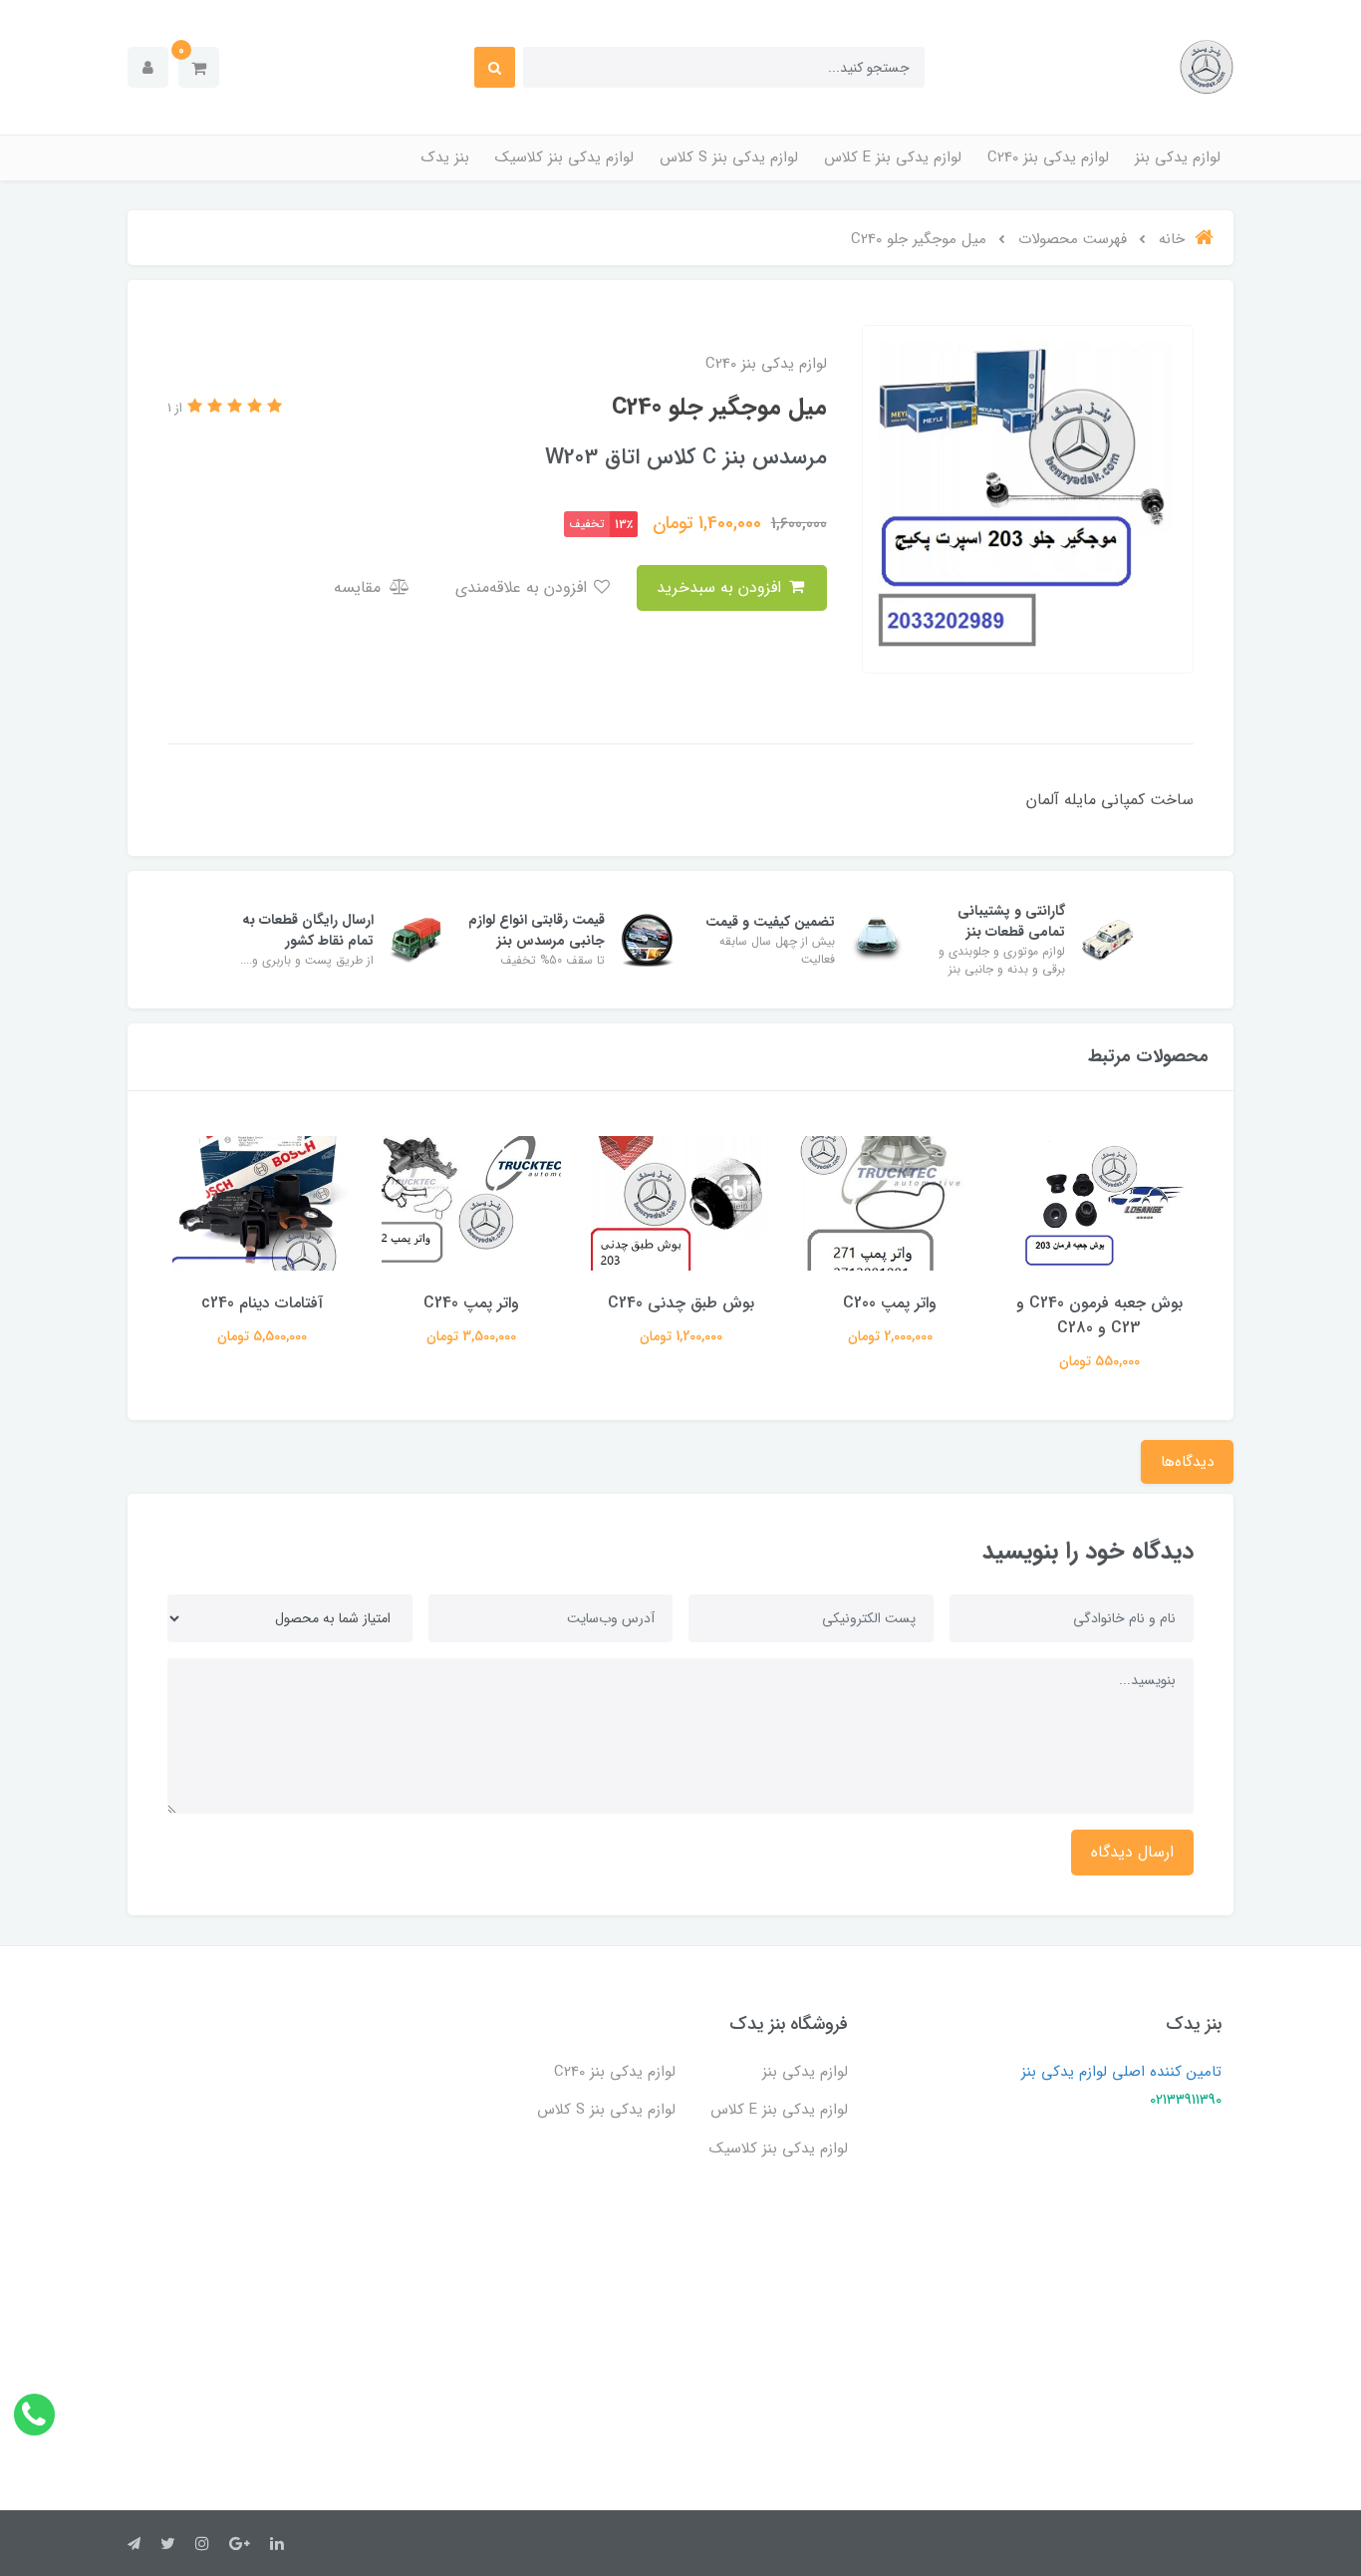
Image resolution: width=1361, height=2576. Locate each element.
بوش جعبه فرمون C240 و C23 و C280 (1099, 1315)
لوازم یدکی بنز (1178, 157)
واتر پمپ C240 (471, 1303)
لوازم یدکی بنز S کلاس (729, 157)
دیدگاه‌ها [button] (1187, 1462)
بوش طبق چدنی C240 (681, 1303)
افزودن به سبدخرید (721, 587)
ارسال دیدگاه (1132, 1852)
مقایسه (360, 587)
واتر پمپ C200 (890, 1303)
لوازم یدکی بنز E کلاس (893, 157)
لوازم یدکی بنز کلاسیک (564, 157)
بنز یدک (445, 157)
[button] (199, 67)
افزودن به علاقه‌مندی (524, 587)
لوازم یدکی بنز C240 (1048, 157)
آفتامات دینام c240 (262, 1303)
